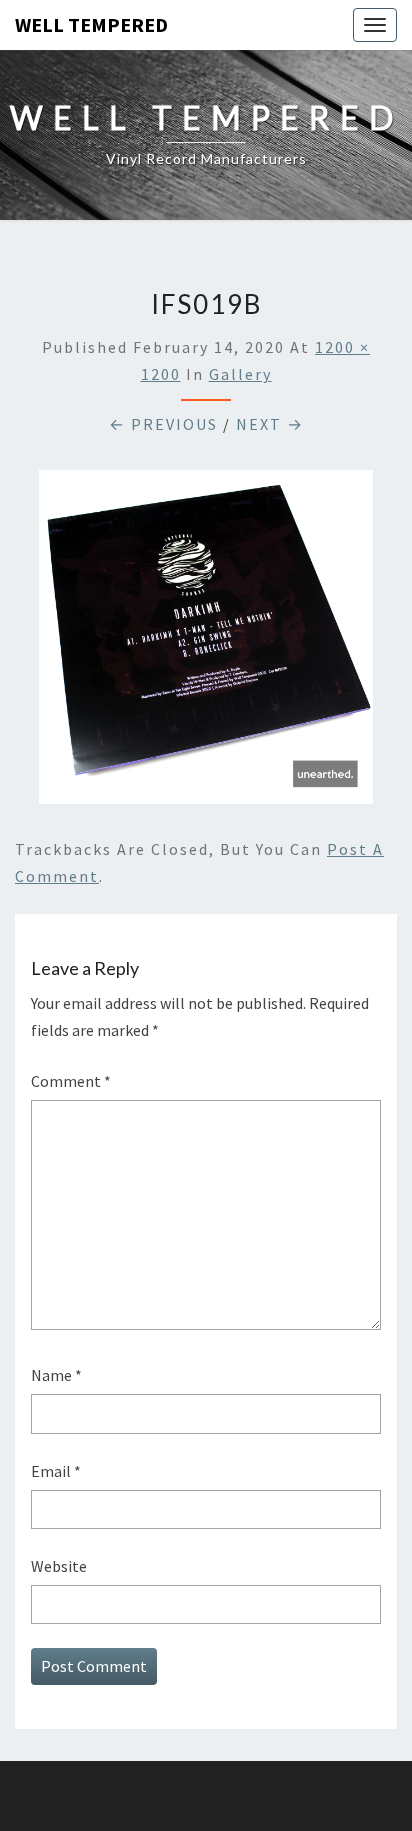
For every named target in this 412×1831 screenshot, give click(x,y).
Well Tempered (91, 24)
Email (56, 1471)
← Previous (163, 424)
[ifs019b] (206, 643)
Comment (71, 1081)
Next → (270, 424)
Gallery (240, 374)
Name (56, 1375)
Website (59, 1566)
